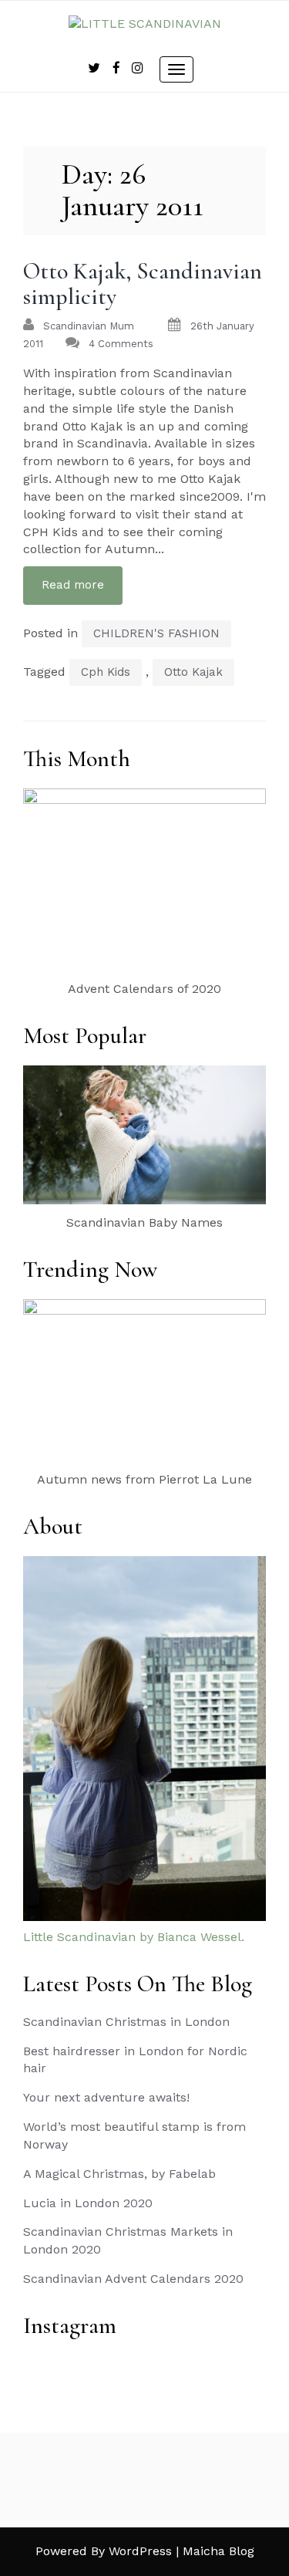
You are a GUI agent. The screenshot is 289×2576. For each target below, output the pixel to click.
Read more (73, 585)
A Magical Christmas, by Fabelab (119, 2174)
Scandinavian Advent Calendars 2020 (133, 2279)
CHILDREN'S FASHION (156, 633)
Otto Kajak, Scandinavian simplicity (143, 284)
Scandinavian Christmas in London (126, 2022)
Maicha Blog (218, 2551)
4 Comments (121, 344)
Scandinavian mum (89, 326)
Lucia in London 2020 (88, 2203)
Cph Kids (106, 672)
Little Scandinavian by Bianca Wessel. (134, 1937)
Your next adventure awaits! (106, 2097)
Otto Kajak (193, 672)
